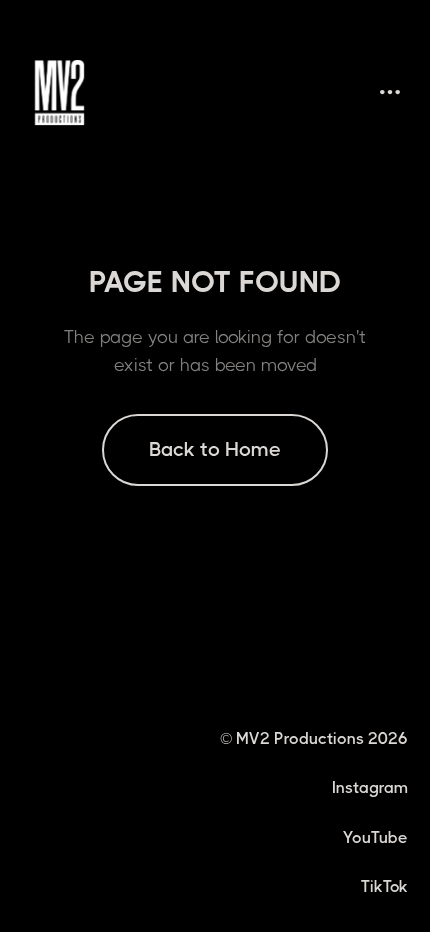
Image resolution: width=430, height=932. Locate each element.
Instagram (370, 787)
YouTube (375, 837)
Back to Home (215, 449)
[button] (390, 93)
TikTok (384, 886)
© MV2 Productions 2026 (314, 738)
